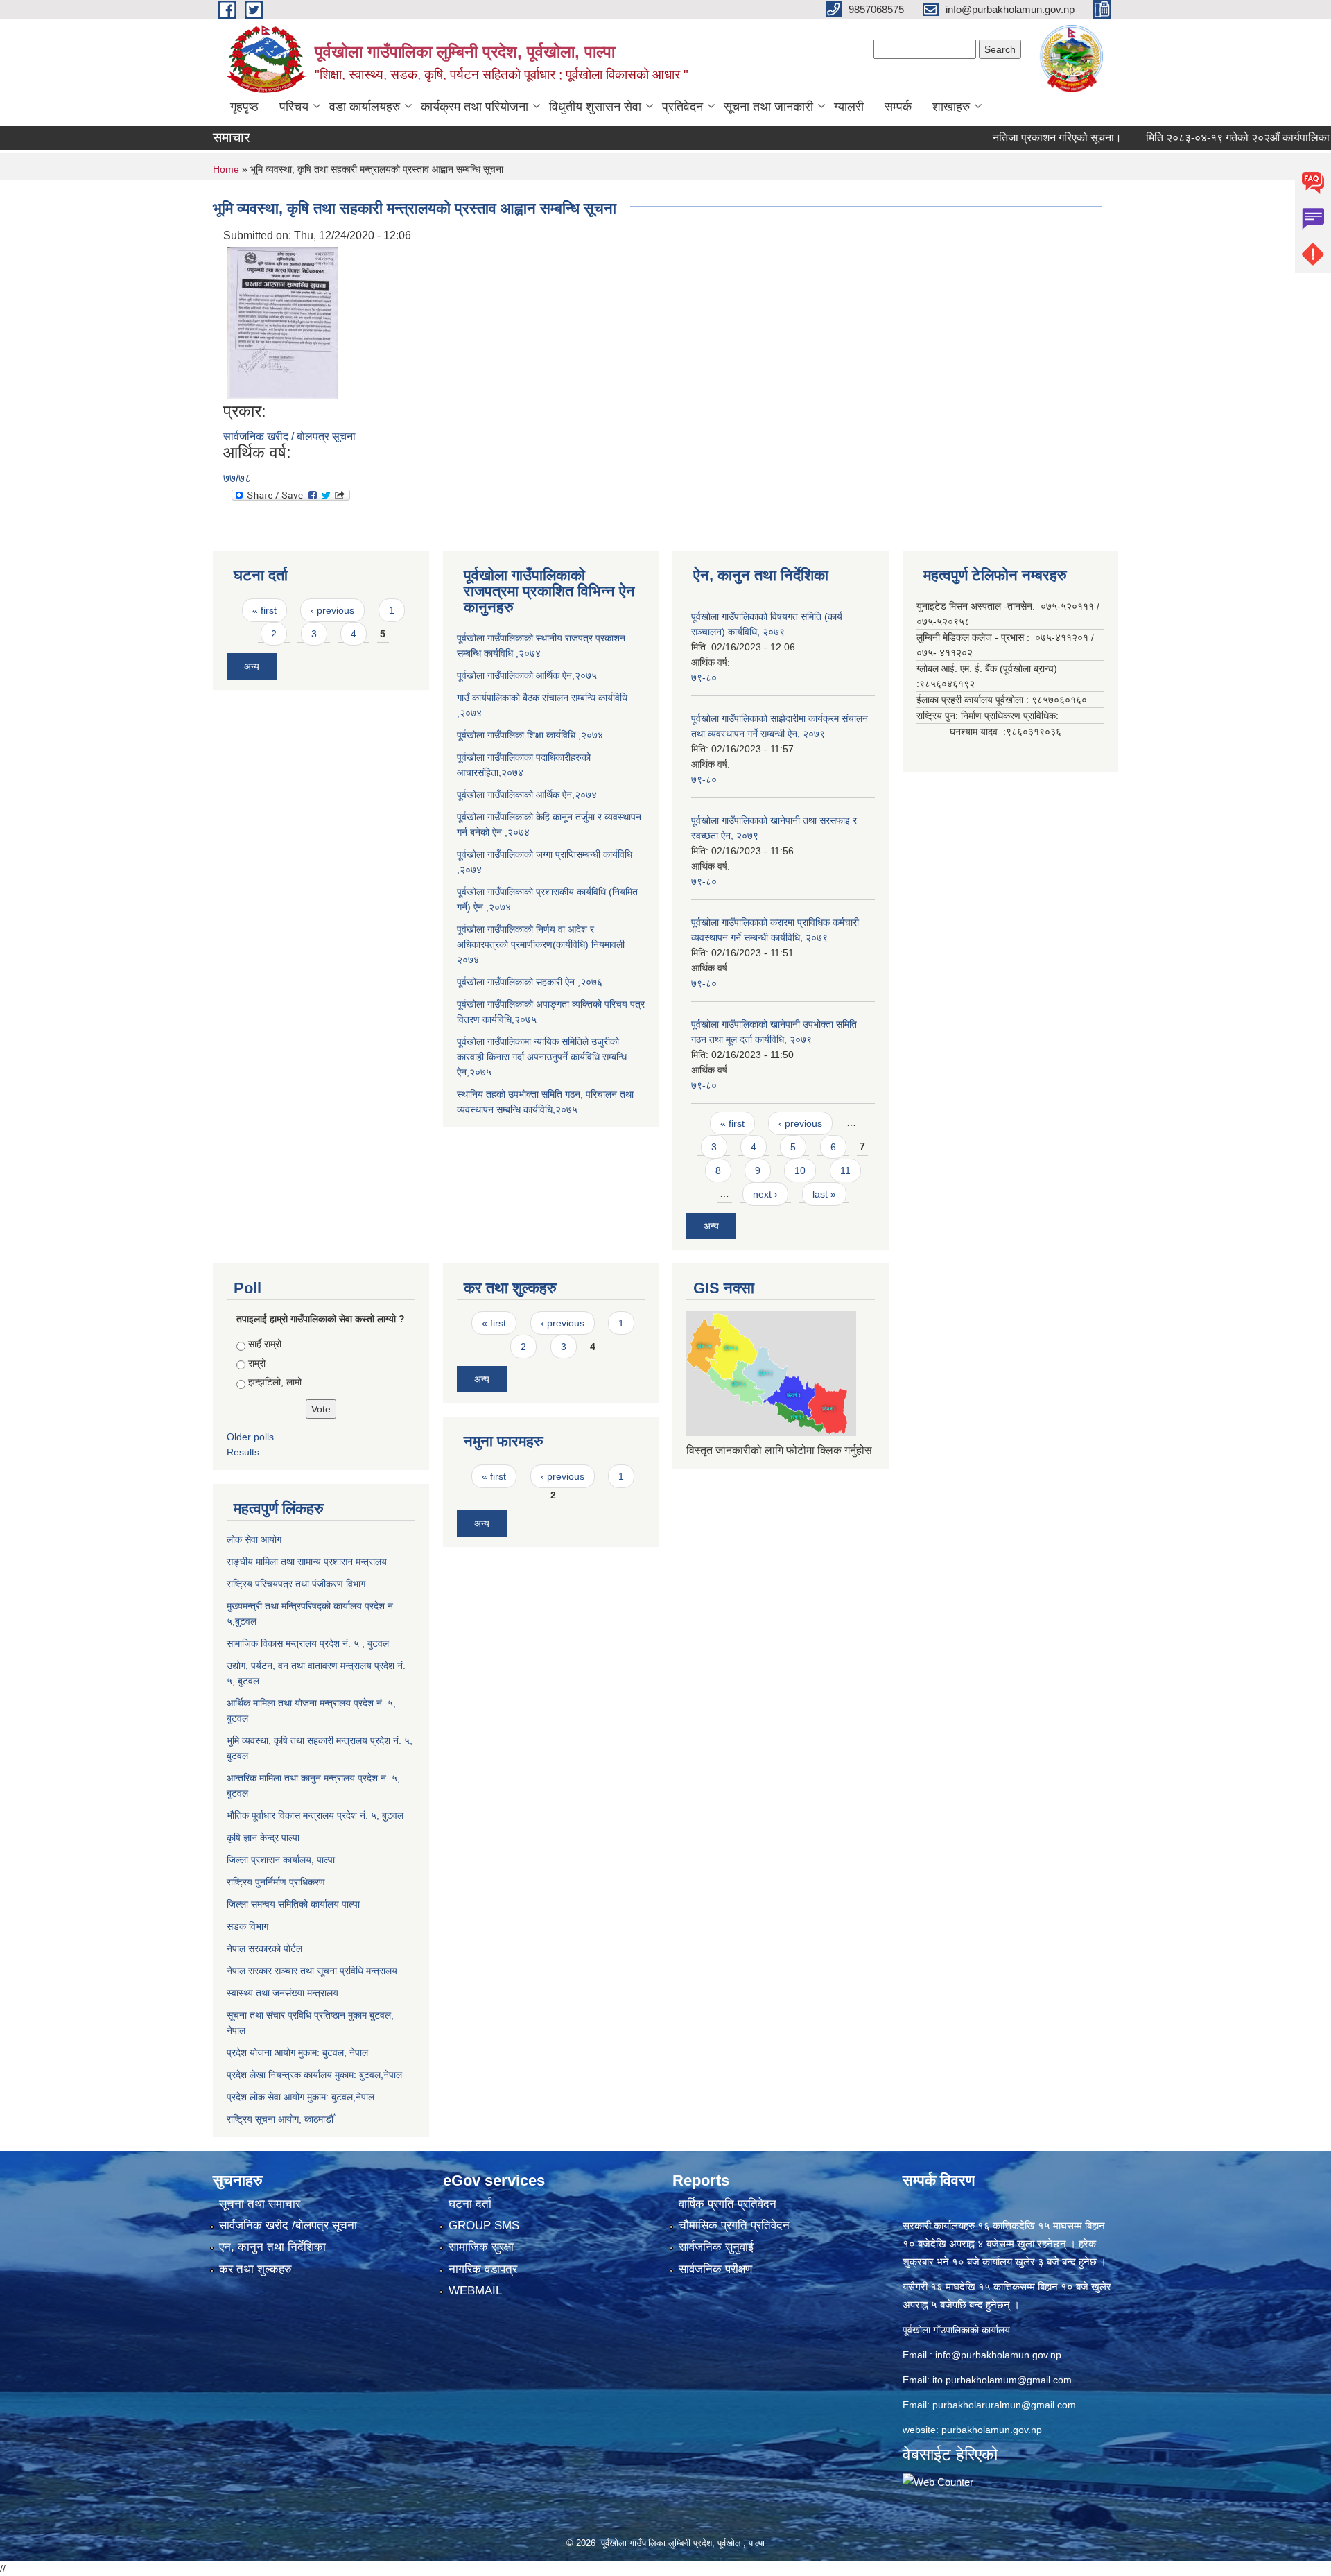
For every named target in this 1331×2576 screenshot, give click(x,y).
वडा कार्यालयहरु (365, 107)
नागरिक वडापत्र (483, 2269)
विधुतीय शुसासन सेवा (595, 107)
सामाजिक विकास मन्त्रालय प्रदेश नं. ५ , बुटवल (308, 1643)
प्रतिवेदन (682, 107)
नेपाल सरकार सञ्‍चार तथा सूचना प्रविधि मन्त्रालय (312, 1971)
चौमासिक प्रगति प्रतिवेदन (734, 2225)
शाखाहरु (951, 107)
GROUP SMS (484, 2225)
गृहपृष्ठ (244, 107)
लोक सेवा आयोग (254, 1539)
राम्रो (257, 1363)
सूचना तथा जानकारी (768, 107)
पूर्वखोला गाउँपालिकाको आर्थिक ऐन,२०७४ (527, 795)
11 (845, 1170)
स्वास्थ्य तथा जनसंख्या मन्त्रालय (282, 1993)
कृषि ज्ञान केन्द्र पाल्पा (263, 1838)
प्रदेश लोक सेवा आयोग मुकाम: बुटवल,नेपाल (301, 2097)
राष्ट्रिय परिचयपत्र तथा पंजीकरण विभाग (296, 1584)
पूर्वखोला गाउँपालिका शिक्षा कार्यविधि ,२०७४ (530, 735)
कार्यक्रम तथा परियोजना (475, 107)
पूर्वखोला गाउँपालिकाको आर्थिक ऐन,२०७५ (527, 675)
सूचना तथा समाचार (260, 2204)
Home (226, 169)
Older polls (250, 1437)
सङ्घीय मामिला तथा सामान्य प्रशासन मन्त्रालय (307, 1562)
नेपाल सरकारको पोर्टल (264, 1948)
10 (800, 1170)
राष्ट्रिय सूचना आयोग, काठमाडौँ (280, 2119)
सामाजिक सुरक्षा (481, 2247)
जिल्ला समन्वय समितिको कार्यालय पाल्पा (293, 1904)
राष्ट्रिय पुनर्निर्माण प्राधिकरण (276, 1882)
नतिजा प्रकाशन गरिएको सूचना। (1007, 138)
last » (824, 1194)
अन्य (252, 666)
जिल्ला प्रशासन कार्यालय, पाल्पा (281, 1860)
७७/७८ (237, 478)
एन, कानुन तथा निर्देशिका (272, 2247)
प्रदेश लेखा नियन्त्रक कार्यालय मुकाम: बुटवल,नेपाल (314, 2075)
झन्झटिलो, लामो (275, 1382)
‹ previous (332, 610)
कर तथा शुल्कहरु (255, 2269)
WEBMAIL (475, 2291)
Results (243, 1452)
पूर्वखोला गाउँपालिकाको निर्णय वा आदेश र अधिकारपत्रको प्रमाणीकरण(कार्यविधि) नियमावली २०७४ (541, 944)
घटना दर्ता (470, 2204)
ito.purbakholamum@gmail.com (1002, 2380)
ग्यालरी (849, 107)
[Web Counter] (938, 2481)
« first (264, 610)
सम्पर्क (898, 107)
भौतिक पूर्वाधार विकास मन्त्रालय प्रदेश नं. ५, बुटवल (315, 1815)
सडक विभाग (247, 1926)
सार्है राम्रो (265, 1344)
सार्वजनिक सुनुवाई (716, 2247)
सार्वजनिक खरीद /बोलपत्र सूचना (288, 2225)
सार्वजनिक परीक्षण (715, 2269)
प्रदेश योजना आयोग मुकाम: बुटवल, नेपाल (297, 2052)
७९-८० (704, 677)
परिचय (294, 107)
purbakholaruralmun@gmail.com (1004, 2405)
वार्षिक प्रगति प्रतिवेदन (728, 2204)
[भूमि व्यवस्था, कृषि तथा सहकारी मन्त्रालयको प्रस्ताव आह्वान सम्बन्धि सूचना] (282, 322)
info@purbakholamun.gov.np (998, 2355)
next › (765, 1194)
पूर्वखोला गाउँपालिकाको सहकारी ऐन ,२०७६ (530, 982)
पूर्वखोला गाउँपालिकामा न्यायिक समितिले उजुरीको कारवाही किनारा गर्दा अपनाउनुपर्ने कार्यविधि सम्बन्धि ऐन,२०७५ (542, 1057)
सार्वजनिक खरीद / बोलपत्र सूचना (289, 436)
